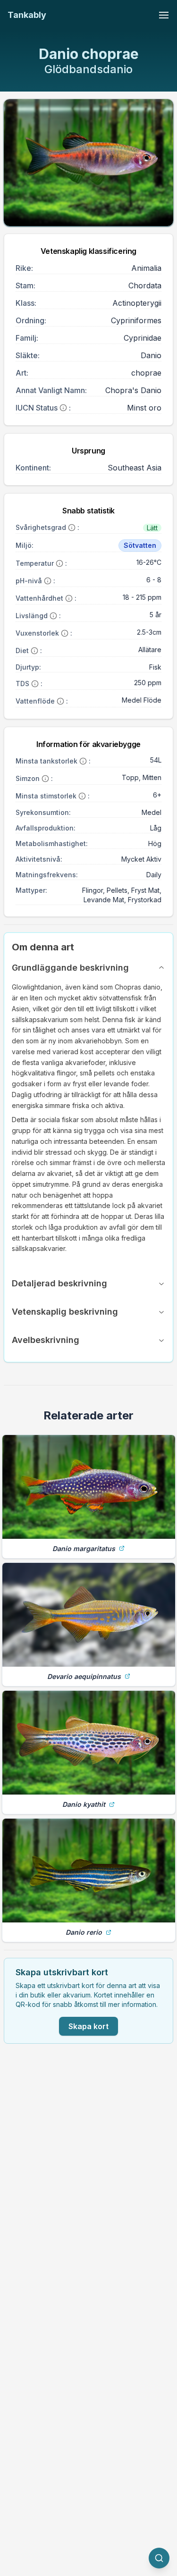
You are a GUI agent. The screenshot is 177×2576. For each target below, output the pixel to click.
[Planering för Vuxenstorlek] (65, 633)
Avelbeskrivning (46, 1340)
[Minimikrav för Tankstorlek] (83, 761)
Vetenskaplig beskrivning (65, 1312)
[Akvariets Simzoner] (45, 779)
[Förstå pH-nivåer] (48, 581)
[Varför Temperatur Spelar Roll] (59, 563)
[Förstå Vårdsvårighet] (72, 528)
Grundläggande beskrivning (70, 968)
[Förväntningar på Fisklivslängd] (53, 616)
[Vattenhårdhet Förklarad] (69, 598)
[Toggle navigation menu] (164, 15)
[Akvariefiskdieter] (34, 651)
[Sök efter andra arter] (159, 2558)
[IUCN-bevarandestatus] (63, 408)
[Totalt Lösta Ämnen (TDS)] (35, 684)
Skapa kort (88, 2026)
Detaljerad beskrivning (59, 1283)
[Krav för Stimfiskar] (82, 796)
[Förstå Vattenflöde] (60, 701)
